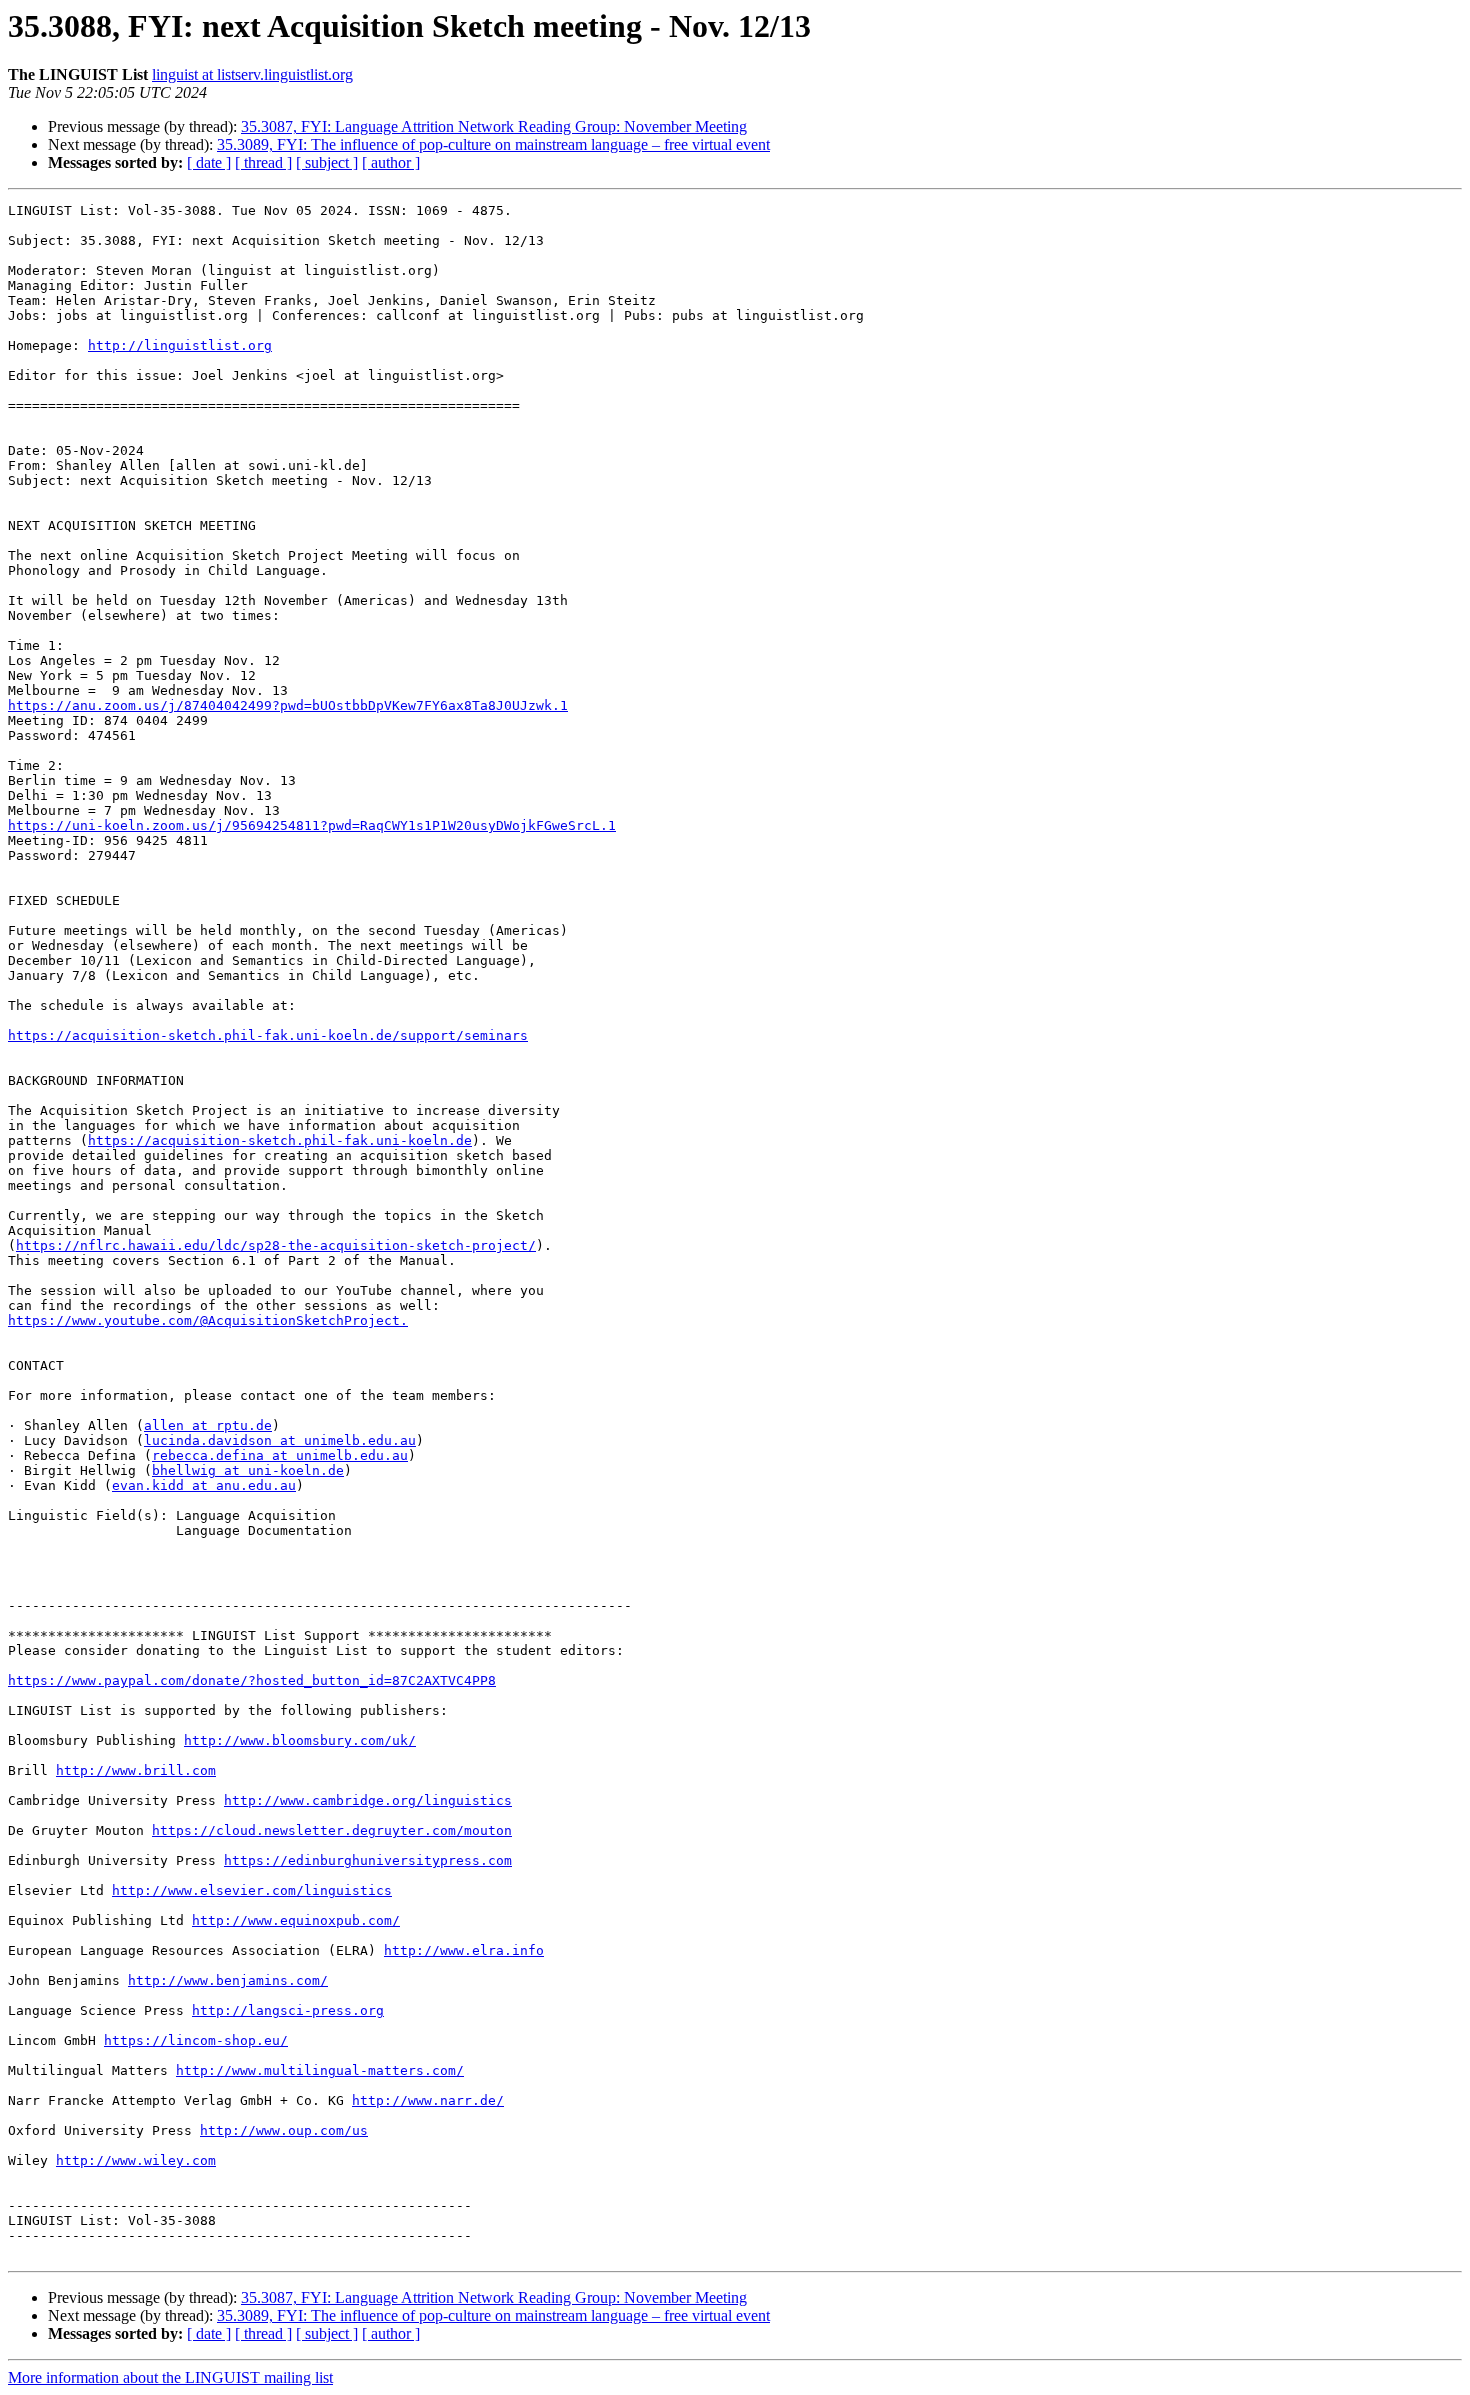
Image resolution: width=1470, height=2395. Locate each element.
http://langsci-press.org (288, 2010)
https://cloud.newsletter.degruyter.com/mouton (332, 1830)
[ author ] (391, 162)
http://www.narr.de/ (428, 2100)
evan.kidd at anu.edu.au (204, 1485)
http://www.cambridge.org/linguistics (368, 1800)
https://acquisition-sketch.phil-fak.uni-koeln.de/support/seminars (268, 1035)
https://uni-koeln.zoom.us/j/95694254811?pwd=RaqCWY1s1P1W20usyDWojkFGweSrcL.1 (312, 825)
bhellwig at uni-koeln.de (248, 1470)
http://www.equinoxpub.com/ (296, 1920)
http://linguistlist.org (180, 345)
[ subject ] (327, 162)
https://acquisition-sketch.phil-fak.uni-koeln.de (280, 1140)
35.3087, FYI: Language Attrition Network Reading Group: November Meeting (494, 126)
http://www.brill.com (136, 1770)
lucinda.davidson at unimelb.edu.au (280, 1440)
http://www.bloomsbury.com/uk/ (300, 1740)
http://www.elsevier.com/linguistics (252, 1890)
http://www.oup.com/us (284, 2130)
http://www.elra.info (464, 1950)
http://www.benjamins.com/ (228, 1980)
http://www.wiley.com (136, 2160)
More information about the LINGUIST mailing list (170, 2377)
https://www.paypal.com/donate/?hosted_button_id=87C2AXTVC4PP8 (252, 1680)
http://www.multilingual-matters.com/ (320, 2070)
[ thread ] (263, 162)
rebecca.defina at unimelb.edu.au (280, 1455)
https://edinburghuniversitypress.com (368, 1860)
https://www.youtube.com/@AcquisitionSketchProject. (208, 1320)
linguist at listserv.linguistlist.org (252, 74)
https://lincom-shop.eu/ (196, 2040)
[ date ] (209, 162)
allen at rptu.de (208, 1425)
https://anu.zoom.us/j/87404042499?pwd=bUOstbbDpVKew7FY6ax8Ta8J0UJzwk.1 (288, 705)
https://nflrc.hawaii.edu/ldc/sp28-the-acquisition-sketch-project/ (276, 1245)
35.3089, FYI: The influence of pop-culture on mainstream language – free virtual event (493, 144)
